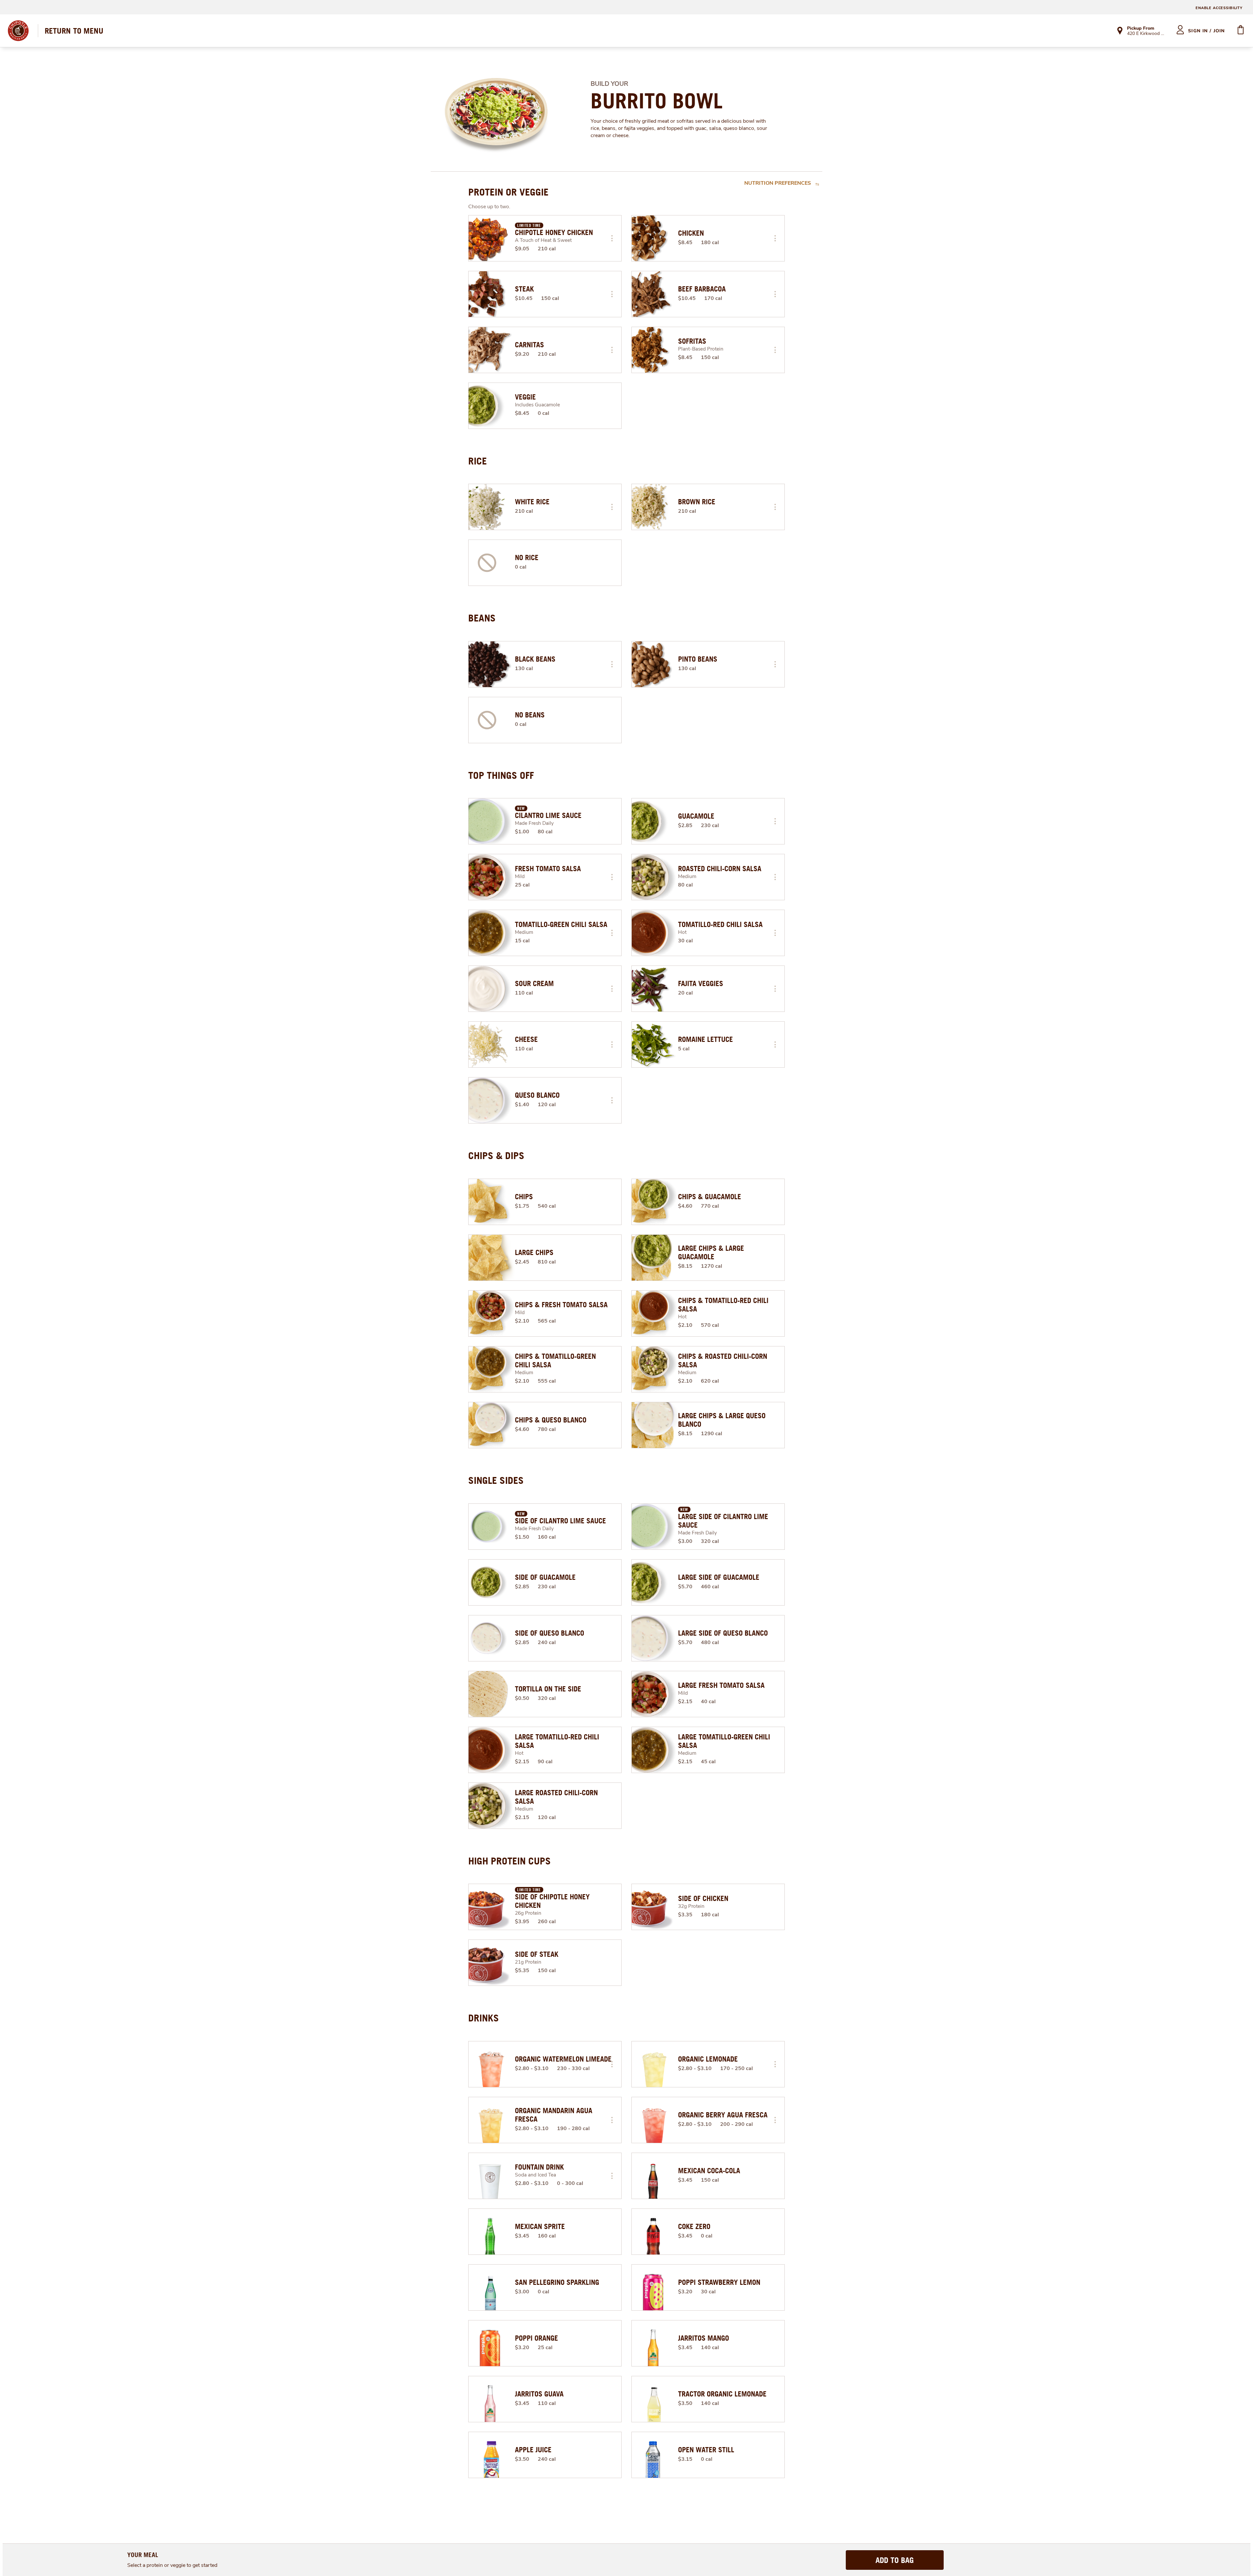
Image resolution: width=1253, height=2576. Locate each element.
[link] (74, 31)
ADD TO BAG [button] (895, 2560)
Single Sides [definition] (496, 1480)
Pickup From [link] (1141, 28)
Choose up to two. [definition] (489, 207)
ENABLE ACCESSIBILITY (1219, 8)
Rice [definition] (478, 461)
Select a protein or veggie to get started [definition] (172, 2565)
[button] (612, 238)
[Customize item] (612, 238)
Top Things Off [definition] (501, 775)
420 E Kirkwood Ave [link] (1146, 34)
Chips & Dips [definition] (496, 1155)
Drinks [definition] (484, 2018)
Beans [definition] (482, 618)
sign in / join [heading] (1207, 31)
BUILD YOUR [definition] (609, 84)
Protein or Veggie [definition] (508, 192)
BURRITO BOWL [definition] (657, 101)
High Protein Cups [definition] (510, 1861)
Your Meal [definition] (143, 2555)
